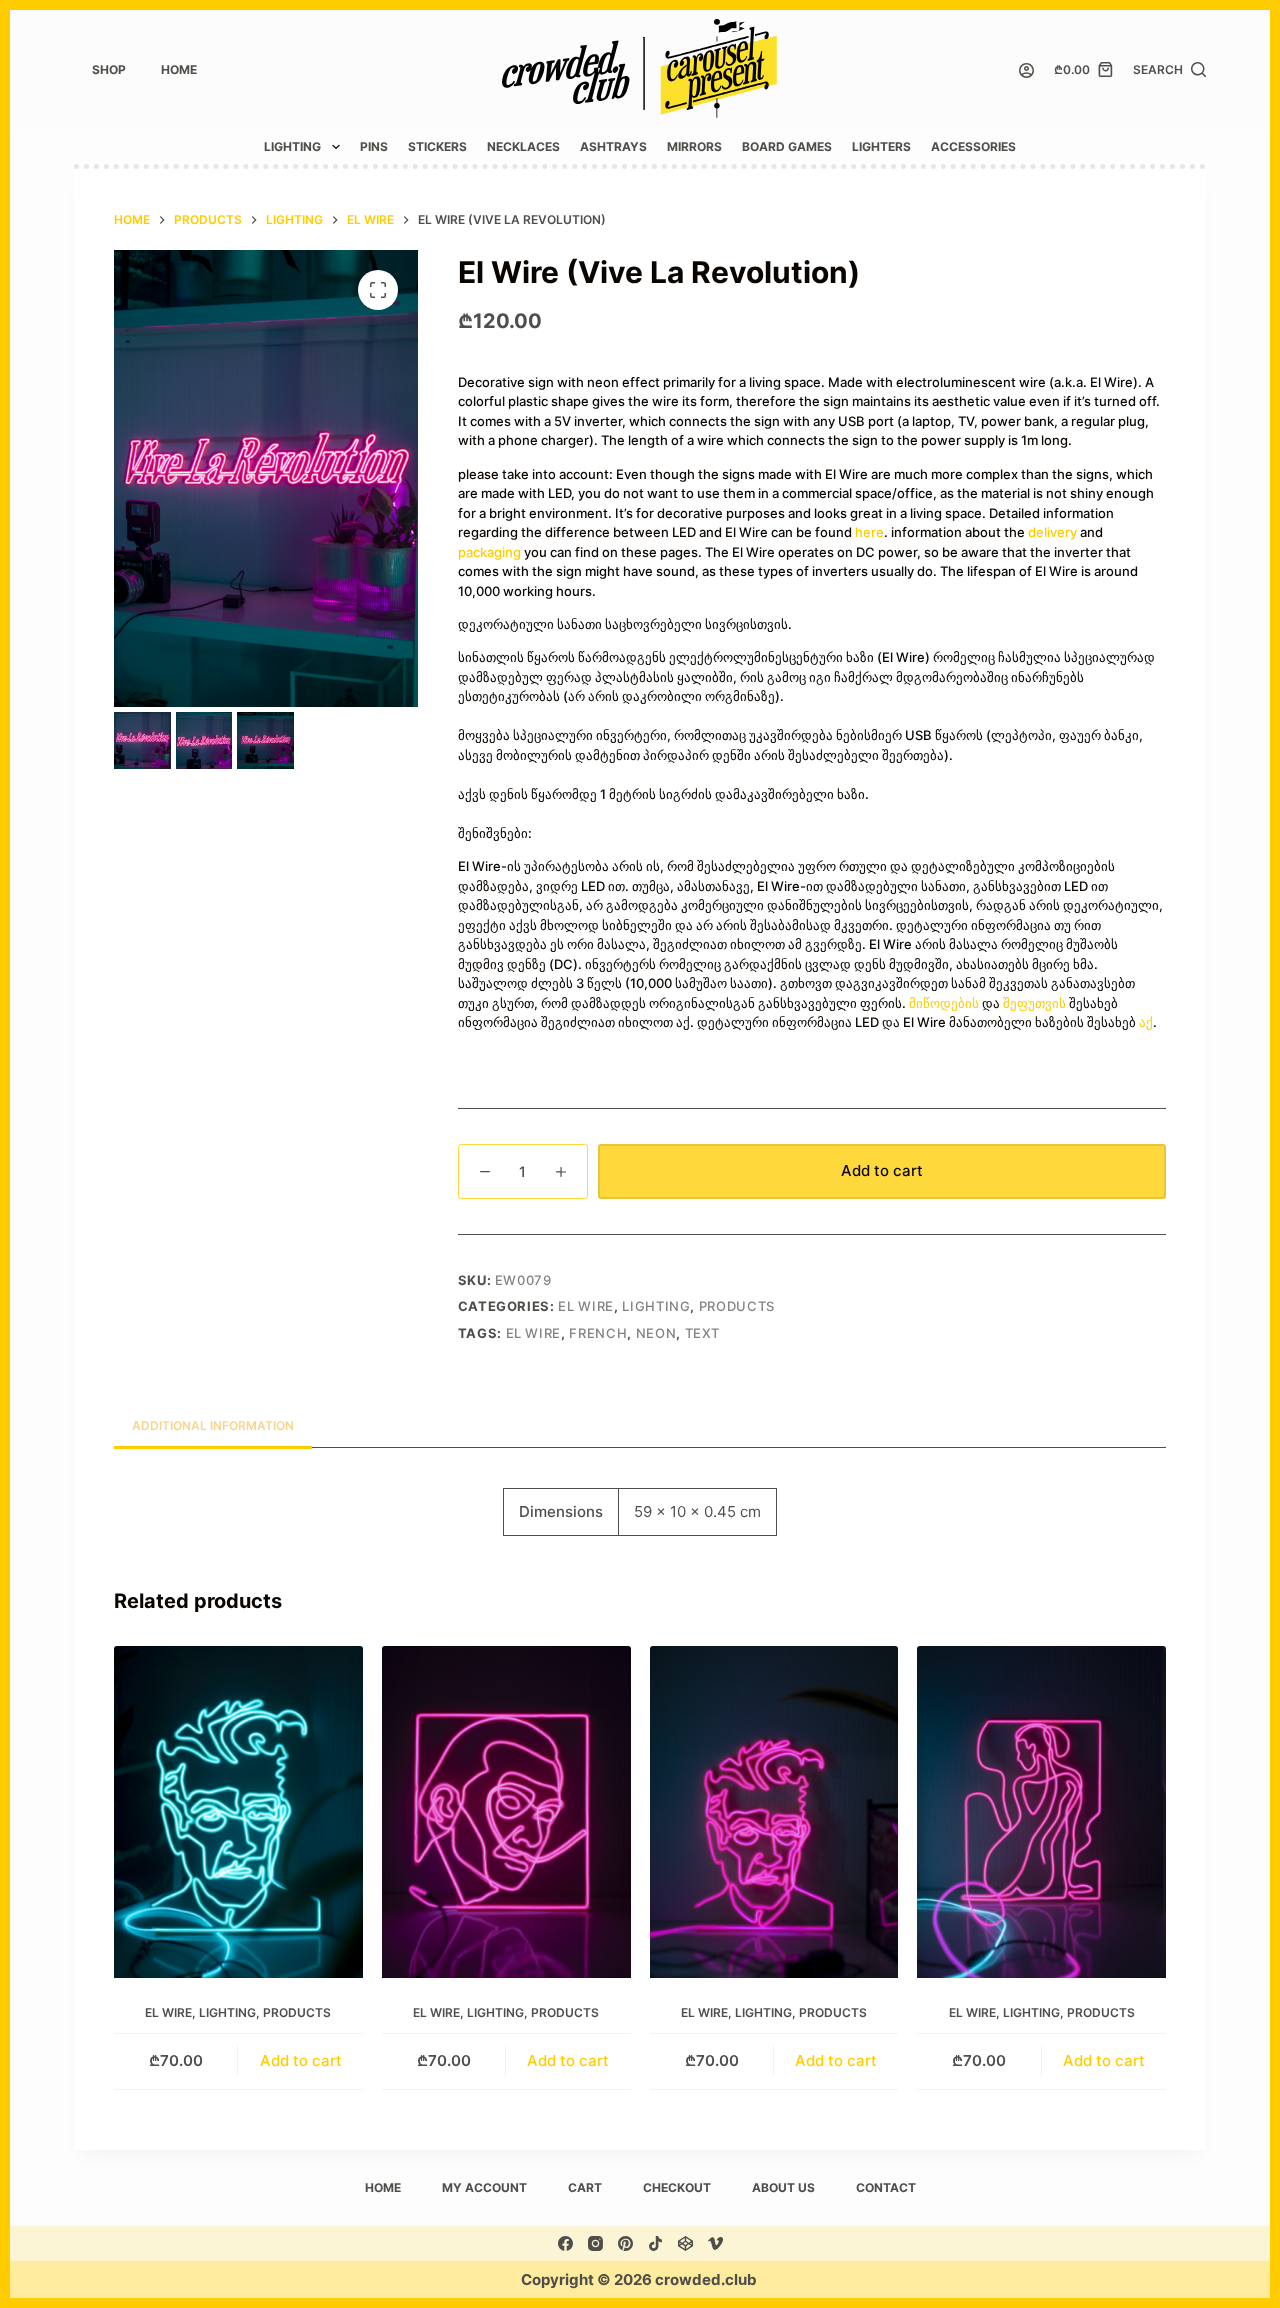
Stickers (437, 146)
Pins (374, 146)
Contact (886, 2187)
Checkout (677, 2187)
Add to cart (882, 1170)
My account (484, 2187)
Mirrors (694, 146)
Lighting (292, 146)
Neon (656, 1333)
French (598, 1333)
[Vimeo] (715, 2243)
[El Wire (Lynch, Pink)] (774, 1812)
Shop (109, 69)
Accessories (973, 146)
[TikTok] (655, 2243)
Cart (585, 2187)
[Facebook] (565, 2243)
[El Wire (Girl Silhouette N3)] (1041, 1812)
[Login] (1026, 70)
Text (703, 1333)
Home (179, 69)
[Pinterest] (625, 2243)
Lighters (881, 146)
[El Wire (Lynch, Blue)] (238, 1812)
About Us (783, 2187)
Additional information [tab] (213, 1425)
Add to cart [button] (301, 2060)
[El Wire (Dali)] (506, 1812)
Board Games (787, 146)
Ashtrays (613, 146)
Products (737, 1306)
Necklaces (523, 146)
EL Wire (586, 1306)
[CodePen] (685, 2243)
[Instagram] (595, 2243)
